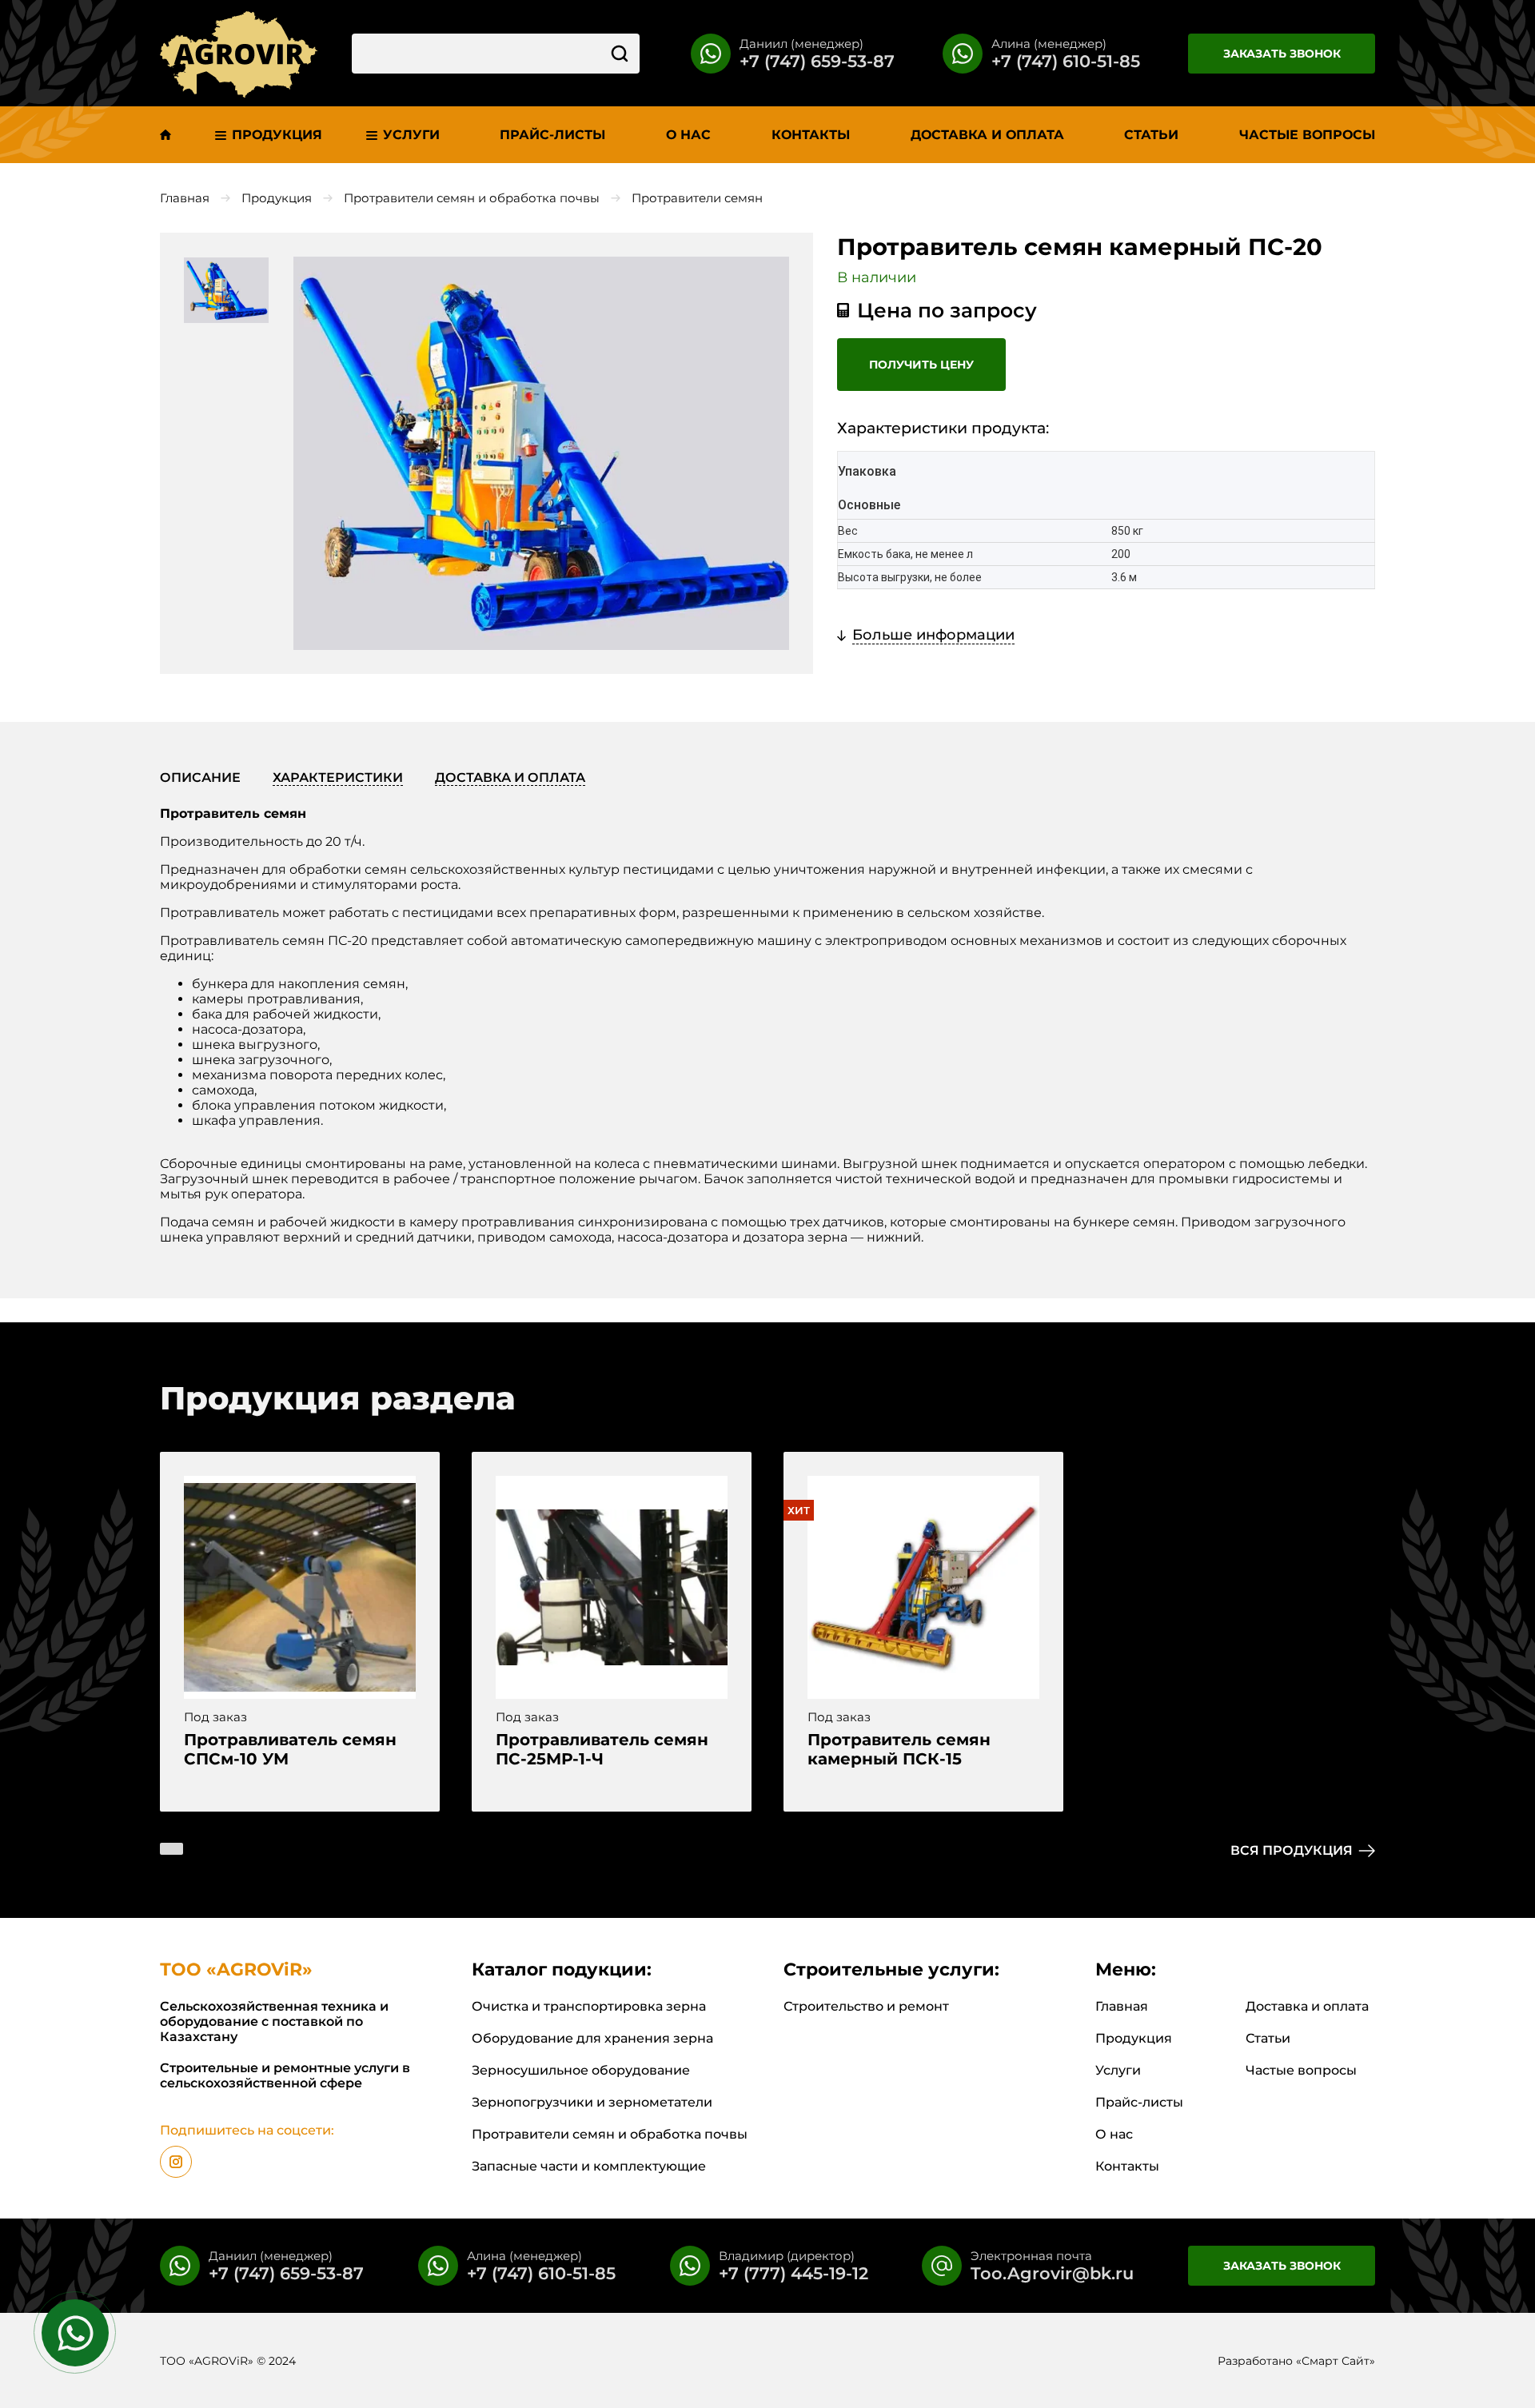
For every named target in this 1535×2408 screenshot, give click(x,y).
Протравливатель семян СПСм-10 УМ (290, 1749)
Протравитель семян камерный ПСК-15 (899, 1749)
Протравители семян (697, 198)
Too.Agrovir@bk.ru (1052, 2273)
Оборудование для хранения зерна (592, 2038)
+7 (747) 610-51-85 (1066, 61)
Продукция (277, 198)
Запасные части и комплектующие (589, 2166)
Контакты (1127, 2166)
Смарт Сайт (1336, 2361)
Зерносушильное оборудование (581, 2070)
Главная (185, 198)
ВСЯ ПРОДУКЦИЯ (1292, 1850)
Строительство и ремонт (866, 2006)
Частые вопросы (1301, 2070)
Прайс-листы (1139, 2102)
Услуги (1118, 2070)
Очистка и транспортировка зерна (589, 2006)
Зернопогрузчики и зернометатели (592, 2102)
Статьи (1268, 2038)
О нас (1114, 2134)
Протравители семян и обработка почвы (472, 198)
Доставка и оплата (1307, 2006)
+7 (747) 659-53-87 (817, 61)
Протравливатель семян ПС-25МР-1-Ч (602, 1749)
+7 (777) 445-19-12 (793, 2273)
